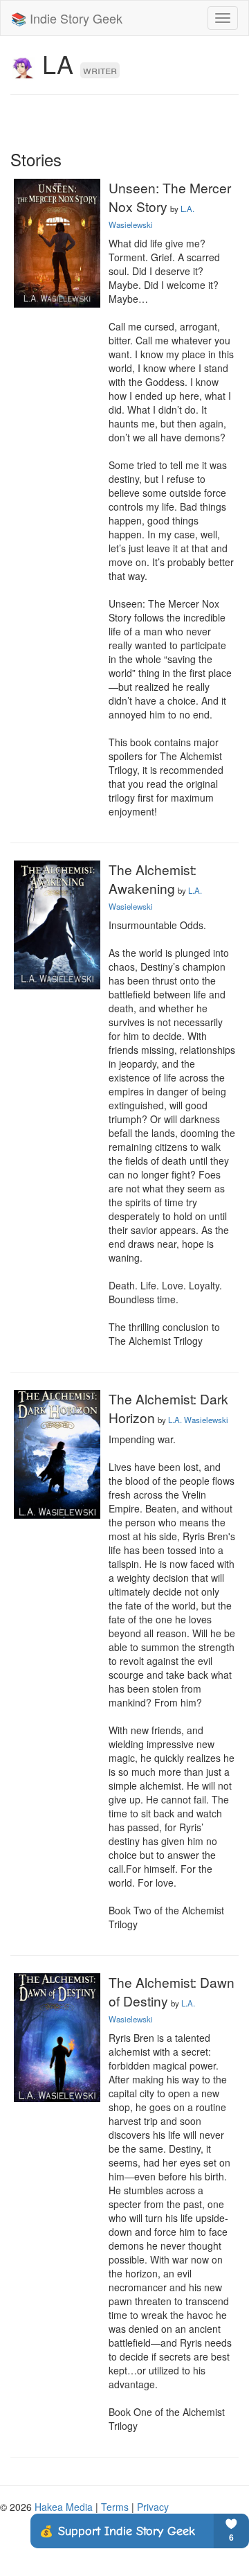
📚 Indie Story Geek (67, 18)
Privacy (153, 2507)
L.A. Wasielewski (198, 1420)
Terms (115, 2507)
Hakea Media (64, 2507)
